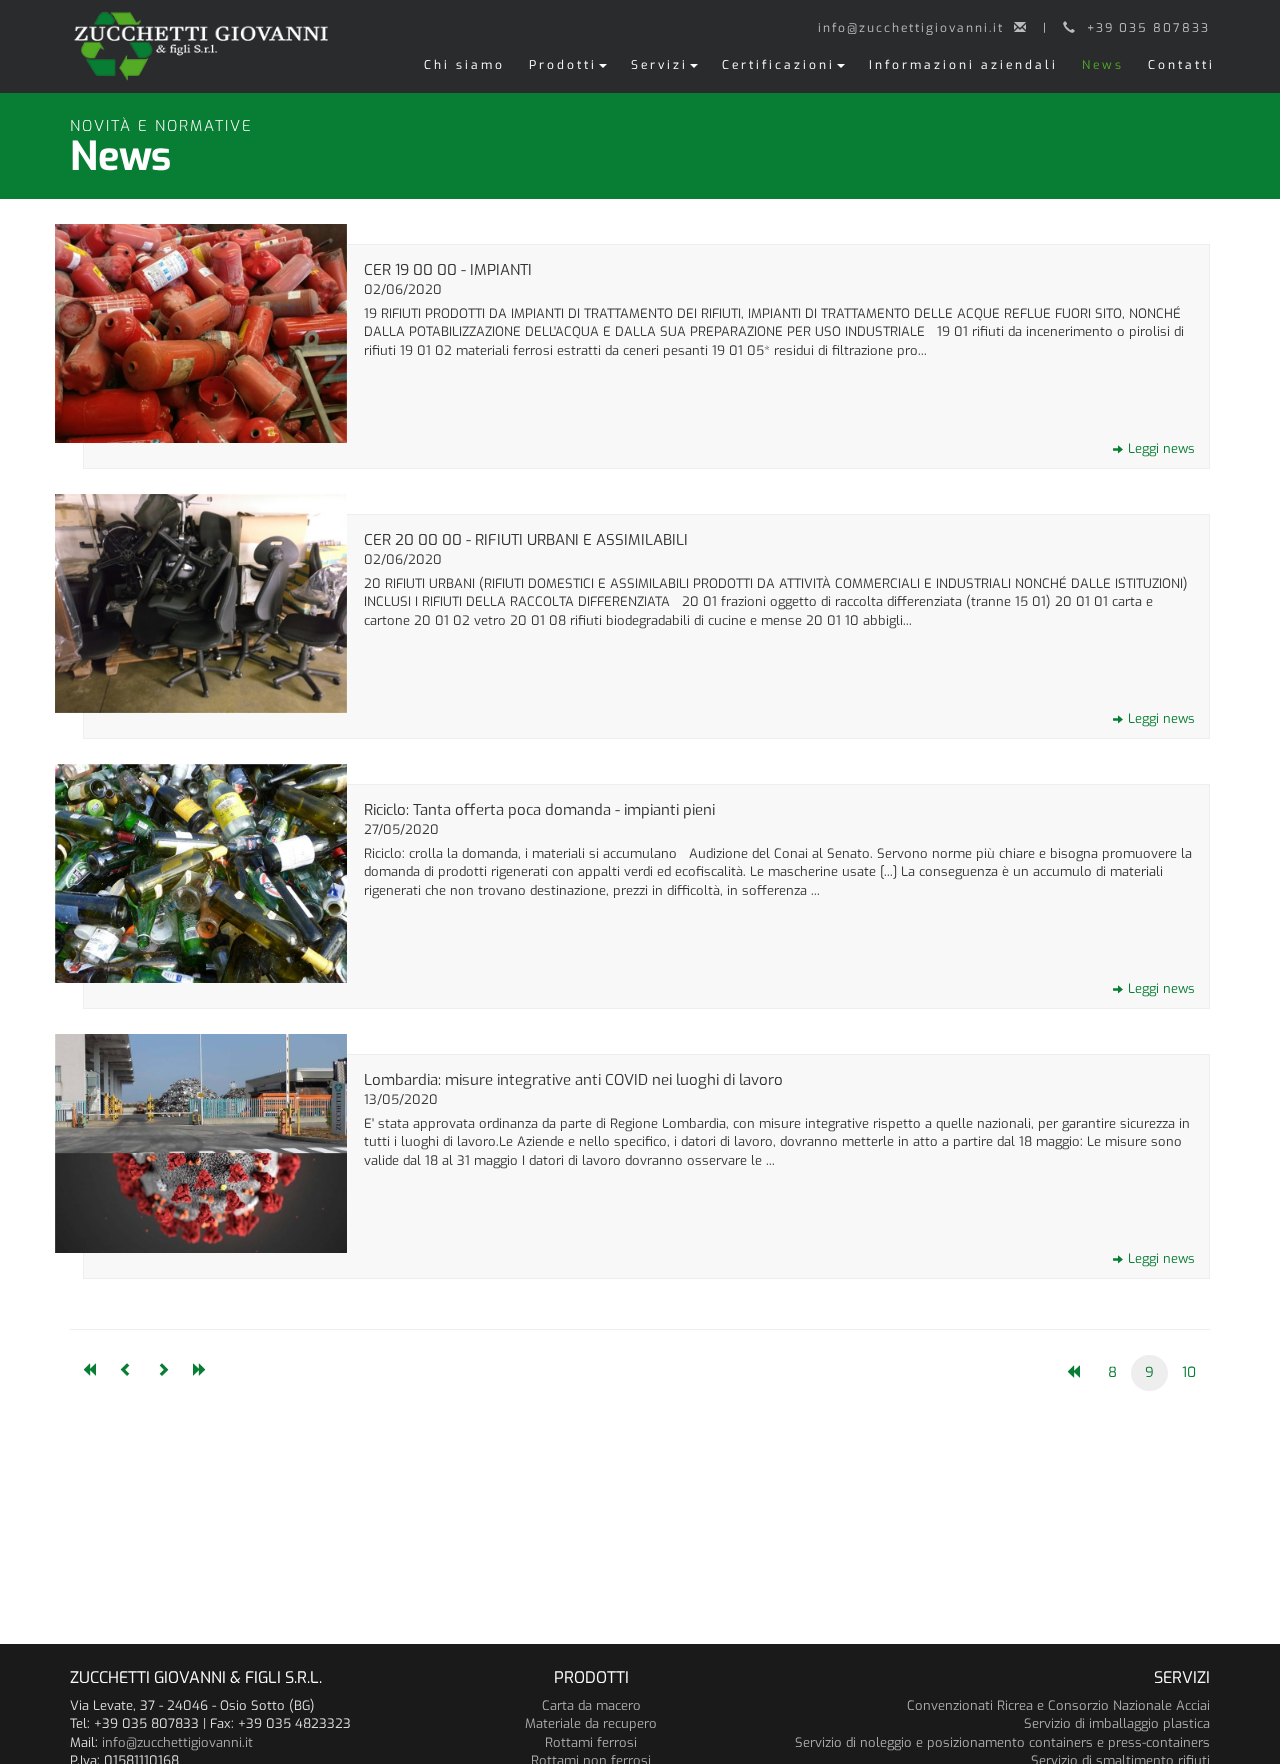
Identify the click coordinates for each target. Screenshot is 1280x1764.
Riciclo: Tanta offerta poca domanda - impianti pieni (539, 810)
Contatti (1181, 65)
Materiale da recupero (591, 1723)
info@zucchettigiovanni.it (177, 1742)
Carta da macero (591, 1705)
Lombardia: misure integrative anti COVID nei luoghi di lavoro (573, 1080)
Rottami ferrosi (591, 1742)
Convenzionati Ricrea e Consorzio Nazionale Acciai (1058, 1705)
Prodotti (563, 65)
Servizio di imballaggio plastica (1117, 1723)
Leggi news (1161, 448)
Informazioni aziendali (963, 65)
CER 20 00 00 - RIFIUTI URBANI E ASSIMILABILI (526, 540)
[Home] (201, 42)
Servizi (659, 65)
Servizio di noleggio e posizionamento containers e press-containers (1002, 1742)
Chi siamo (464, 65)
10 (1189, 1372)
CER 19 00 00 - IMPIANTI (448, 270)
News (1103, 65)
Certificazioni (778, 65)
